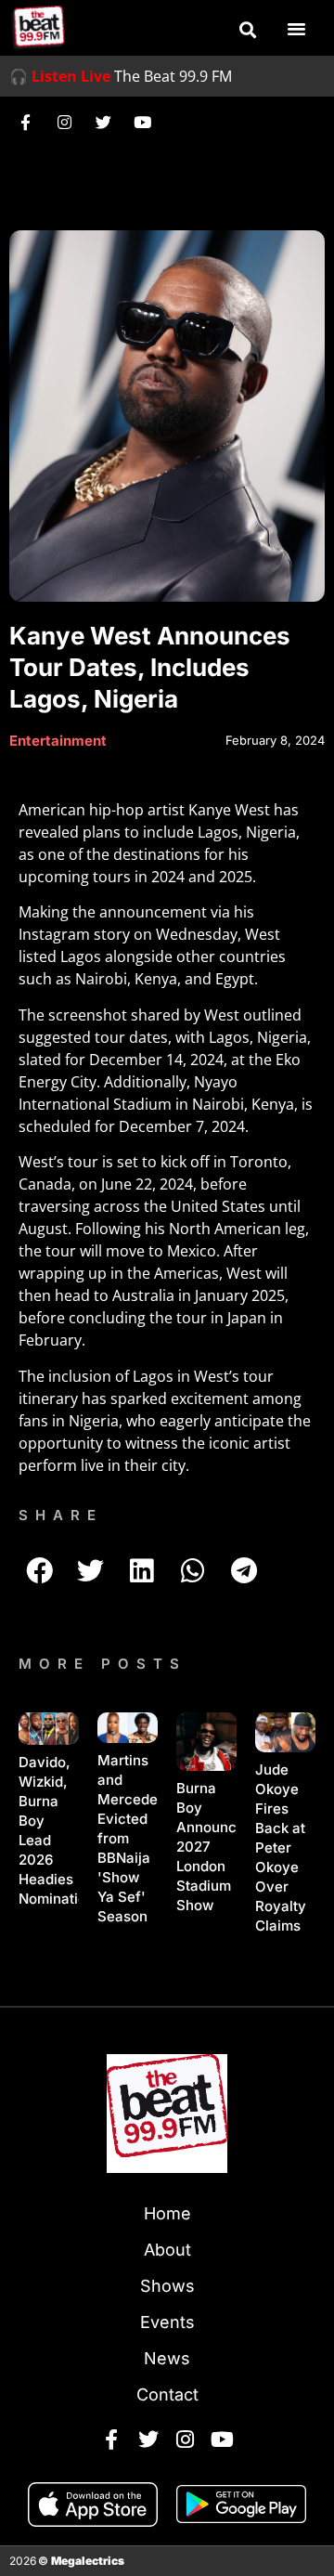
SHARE (61, 1515)
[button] (248, 30)
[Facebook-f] (25, 122)
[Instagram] (64, 122)
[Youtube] (142, 122)
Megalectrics (88, 2561)
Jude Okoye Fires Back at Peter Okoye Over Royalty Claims (281, 1847)
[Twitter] (103, 122)
